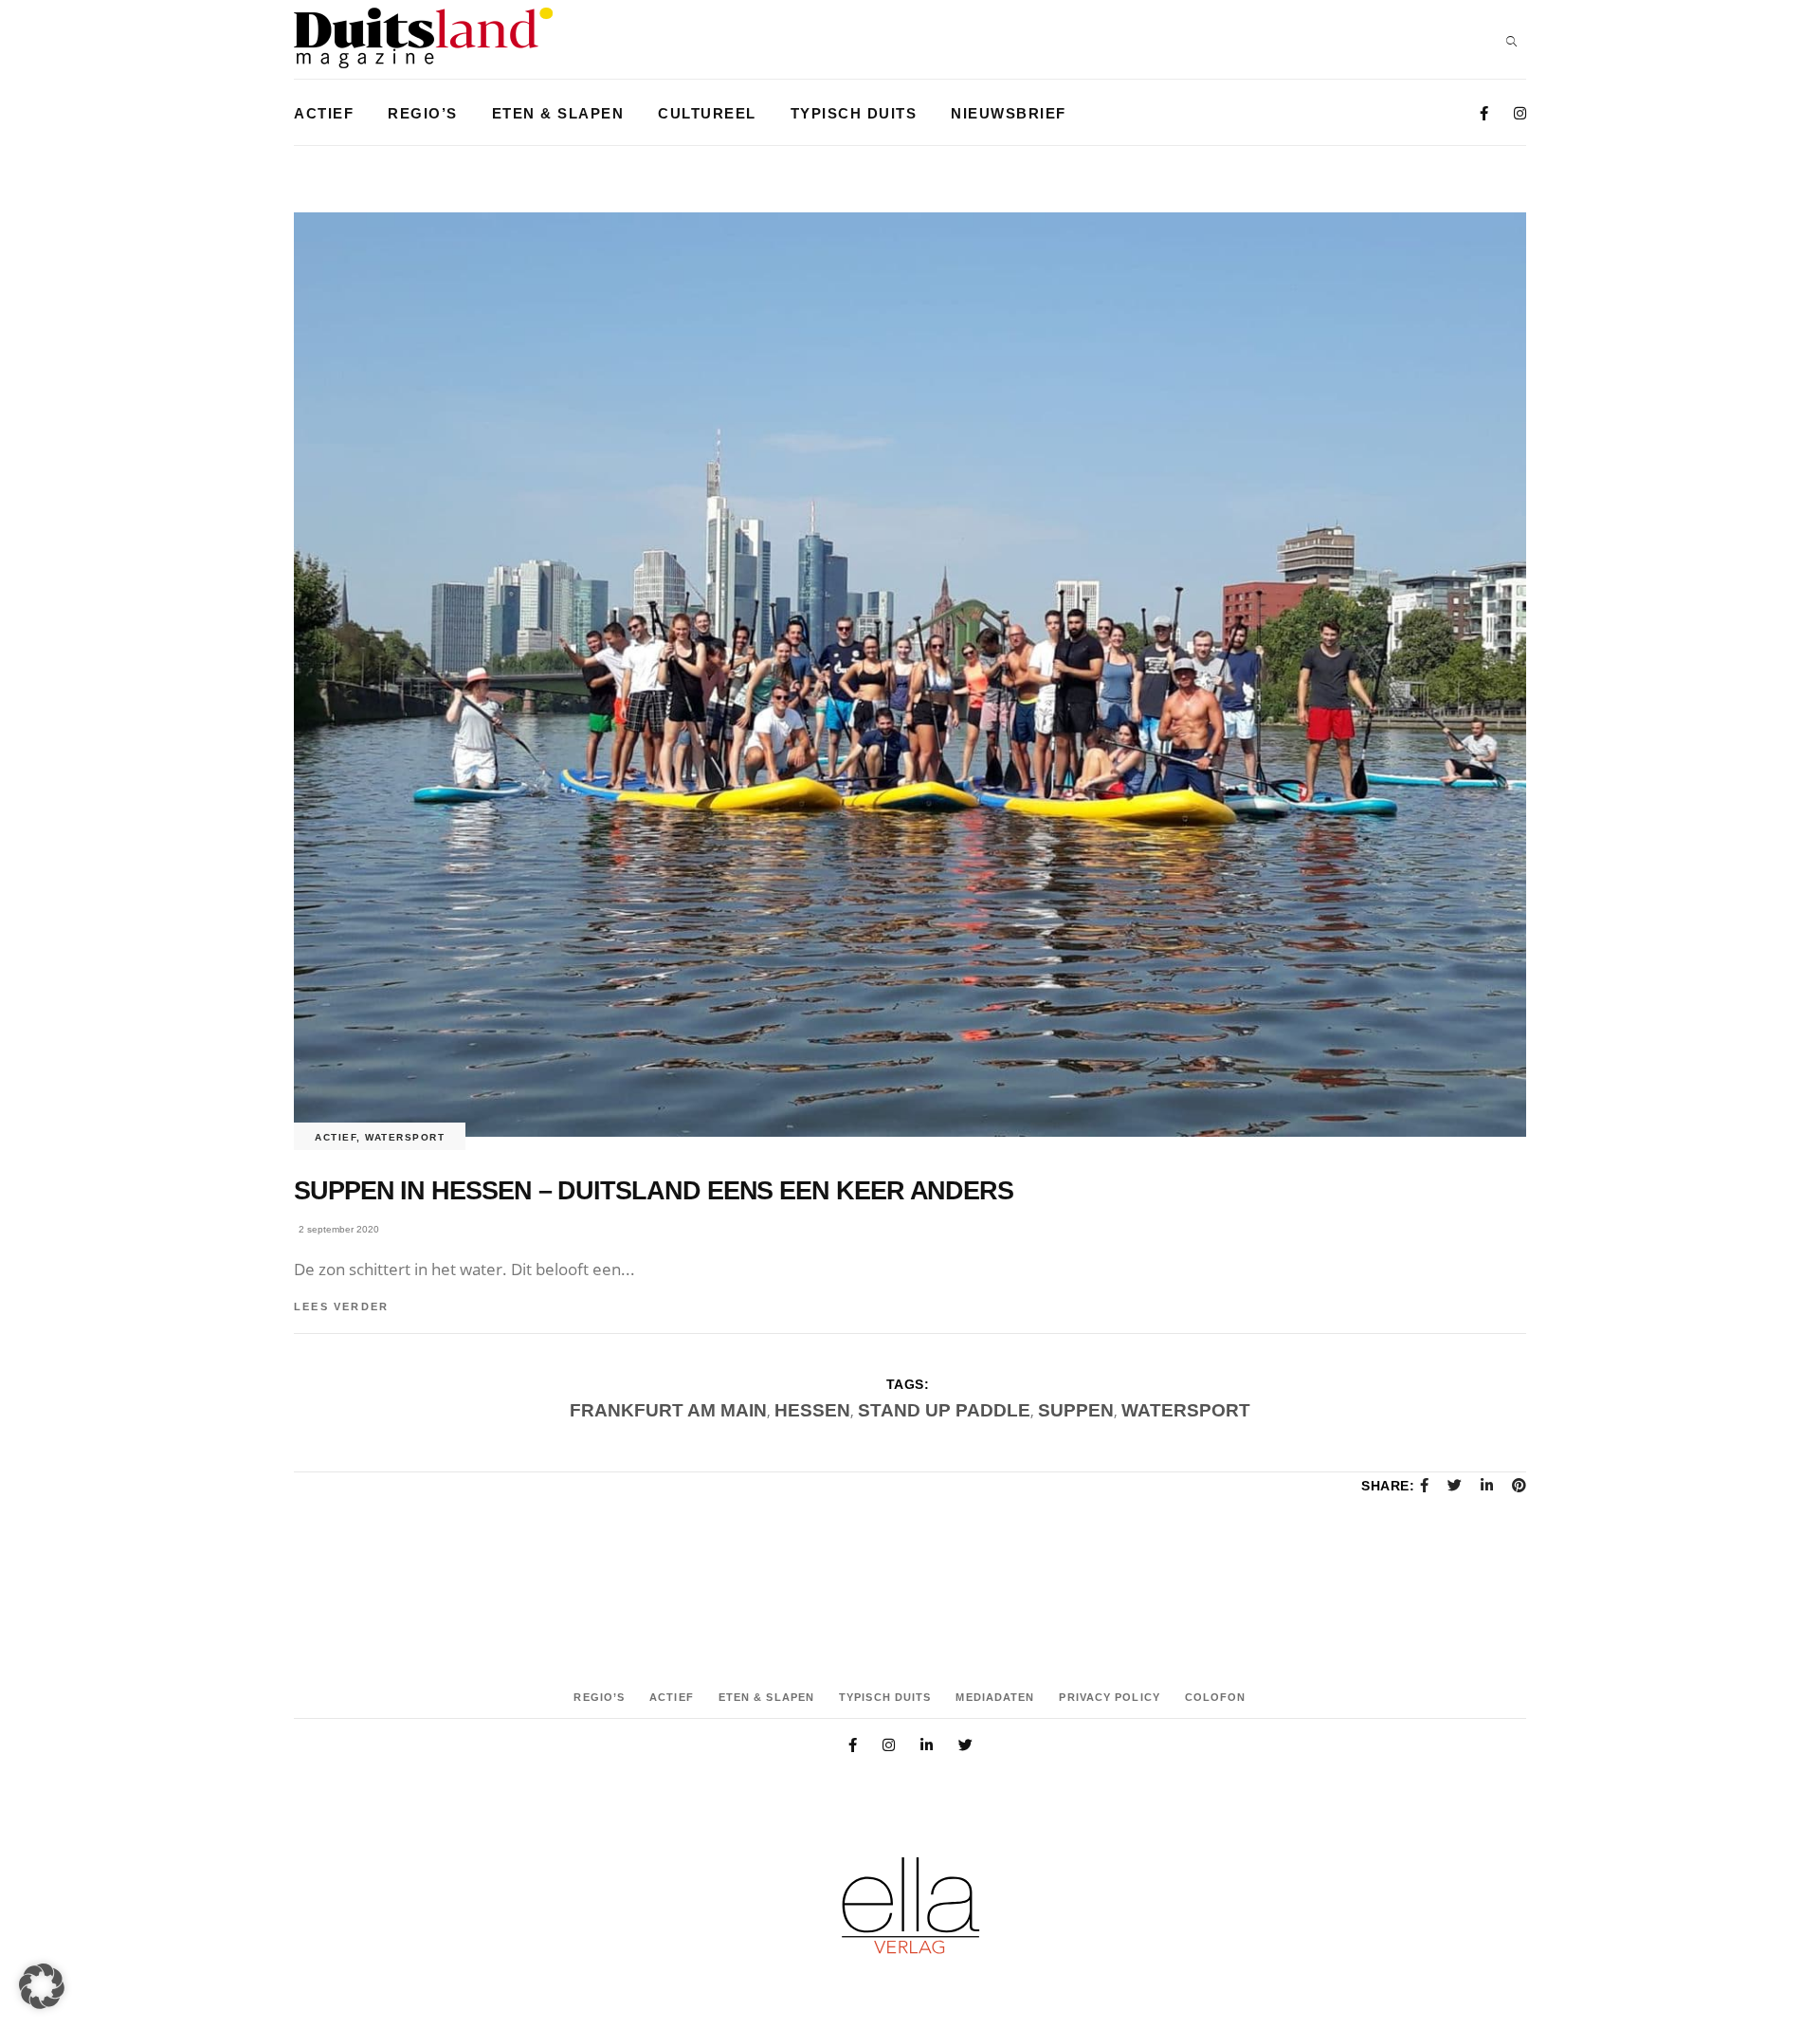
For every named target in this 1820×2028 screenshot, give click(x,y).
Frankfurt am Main (668, 1410)
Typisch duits (885, 1697)
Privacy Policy (1109, 1697)
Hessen (812, 1410)
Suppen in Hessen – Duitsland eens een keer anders (654, 1191)
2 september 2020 (339, 1229)
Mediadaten (995, 1697)
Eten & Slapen (766, 1697)
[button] (42, 1986)
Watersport (405, 1137)
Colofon (1216, 1697)
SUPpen (1076, 1410)
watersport (1186, 1410)
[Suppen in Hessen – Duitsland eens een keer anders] (910, 675)
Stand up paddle (944, 1410)
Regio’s (599, 1697)
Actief (336, 1137)
